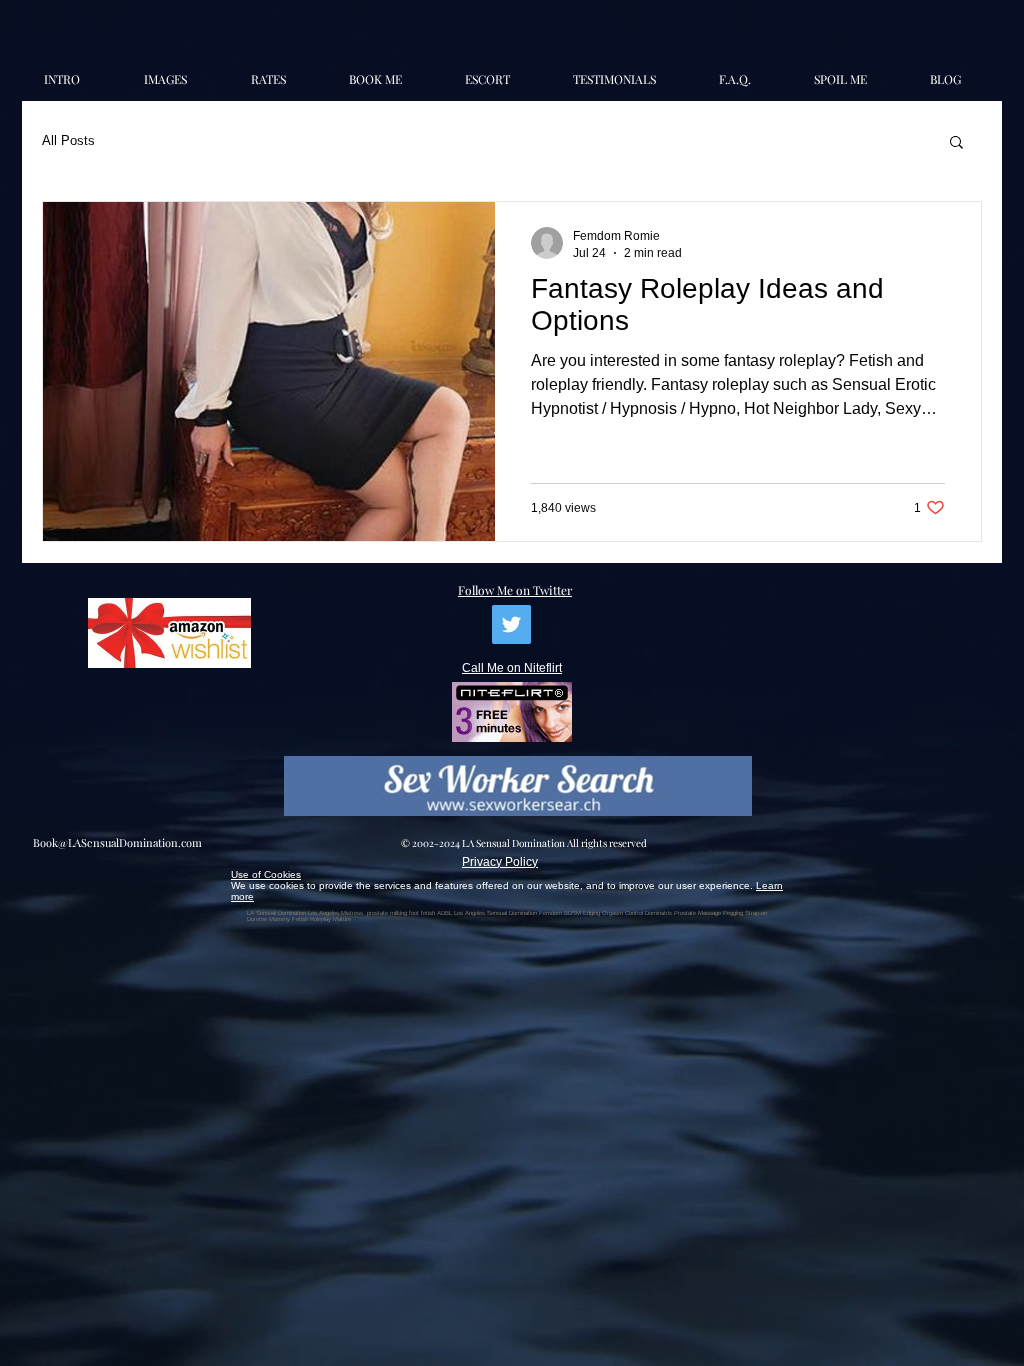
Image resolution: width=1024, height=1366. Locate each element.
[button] (956, 143)
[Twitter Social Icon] (511, 624)
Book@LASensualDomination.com (117, 842)
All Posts (68, 140)
